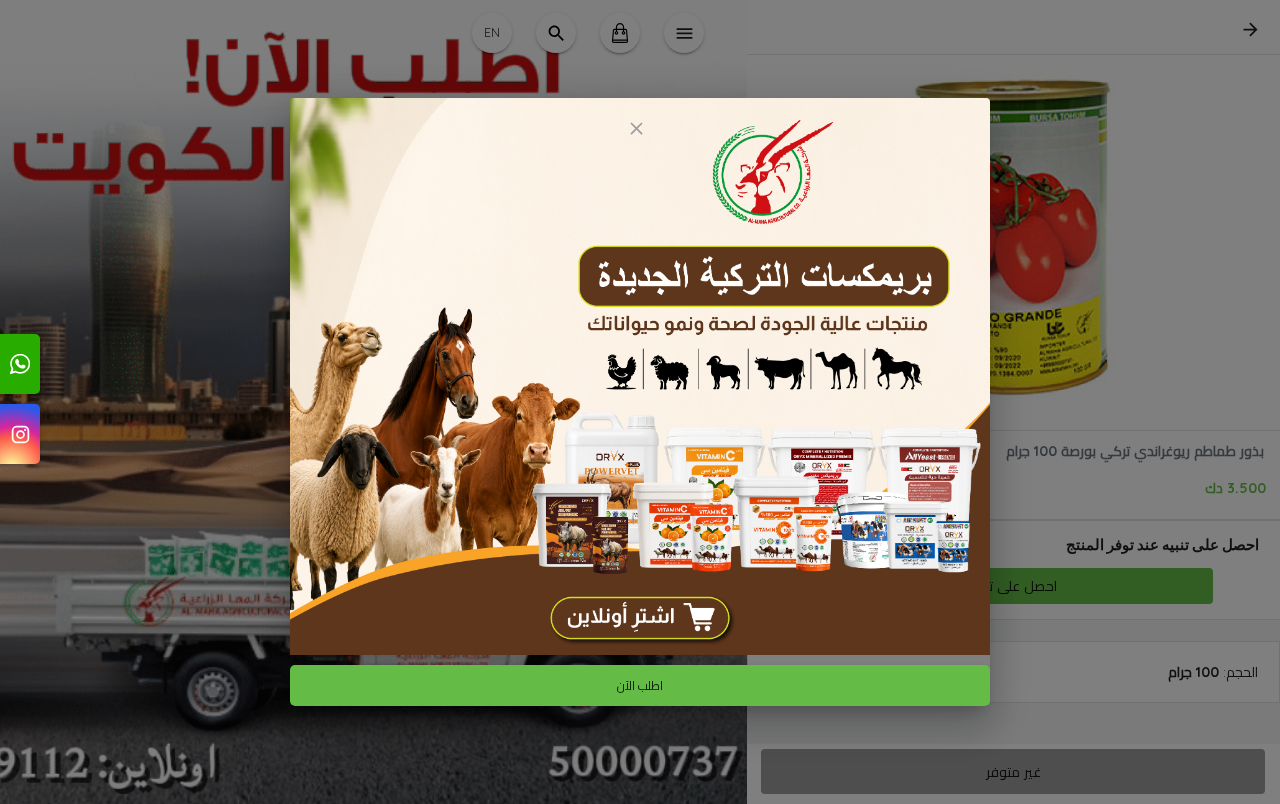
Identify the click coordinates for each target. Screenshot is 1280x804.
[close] (636, 128)
